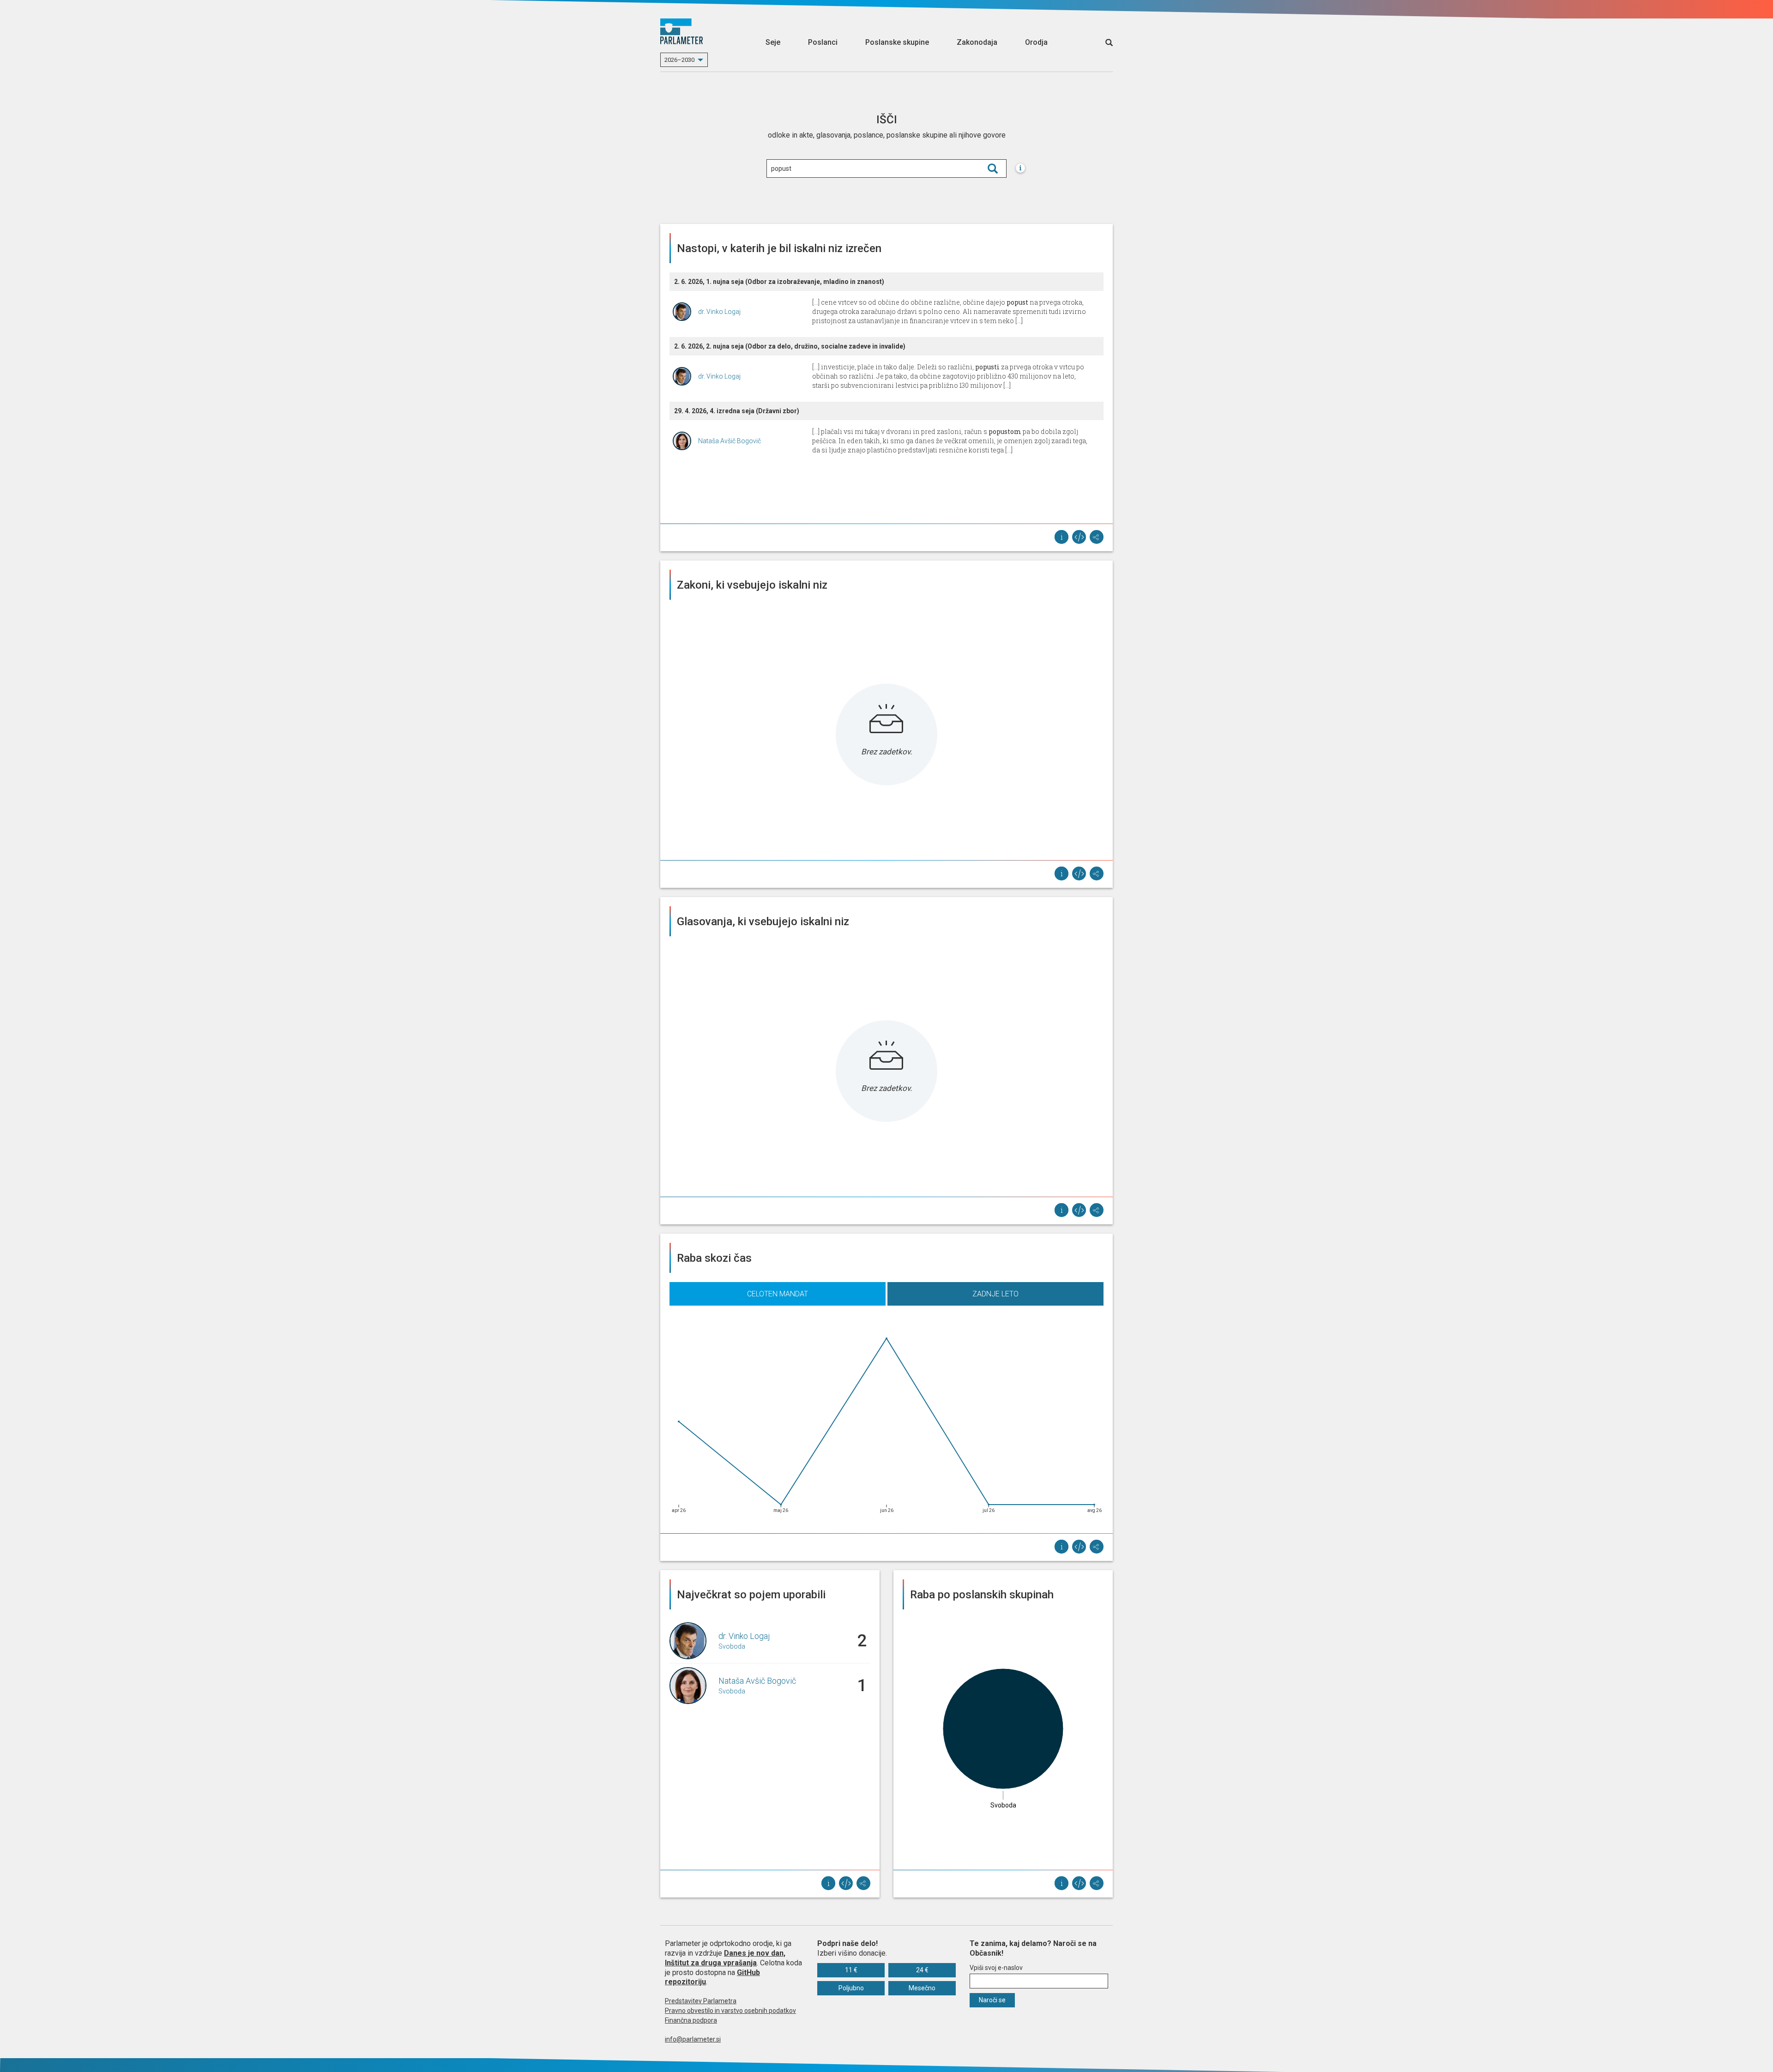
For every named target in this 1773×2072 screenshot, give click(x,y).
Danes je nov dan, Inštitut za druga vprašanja (725, 1958)
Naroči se (992, 2000)
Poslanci (823, 42)
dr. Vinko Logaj (719, 312)
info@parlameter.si (693, 2039)
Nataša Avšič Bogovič (730, 441)
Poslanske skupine (897, 42)
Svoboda (732, 1646)
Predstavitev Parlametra (701, 2001)
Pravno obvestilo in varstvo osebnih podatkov (730, 2011)
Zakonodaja (977, 42)
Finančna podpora (691, 2020)
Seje (773, 42)
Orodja (1036, 42)
